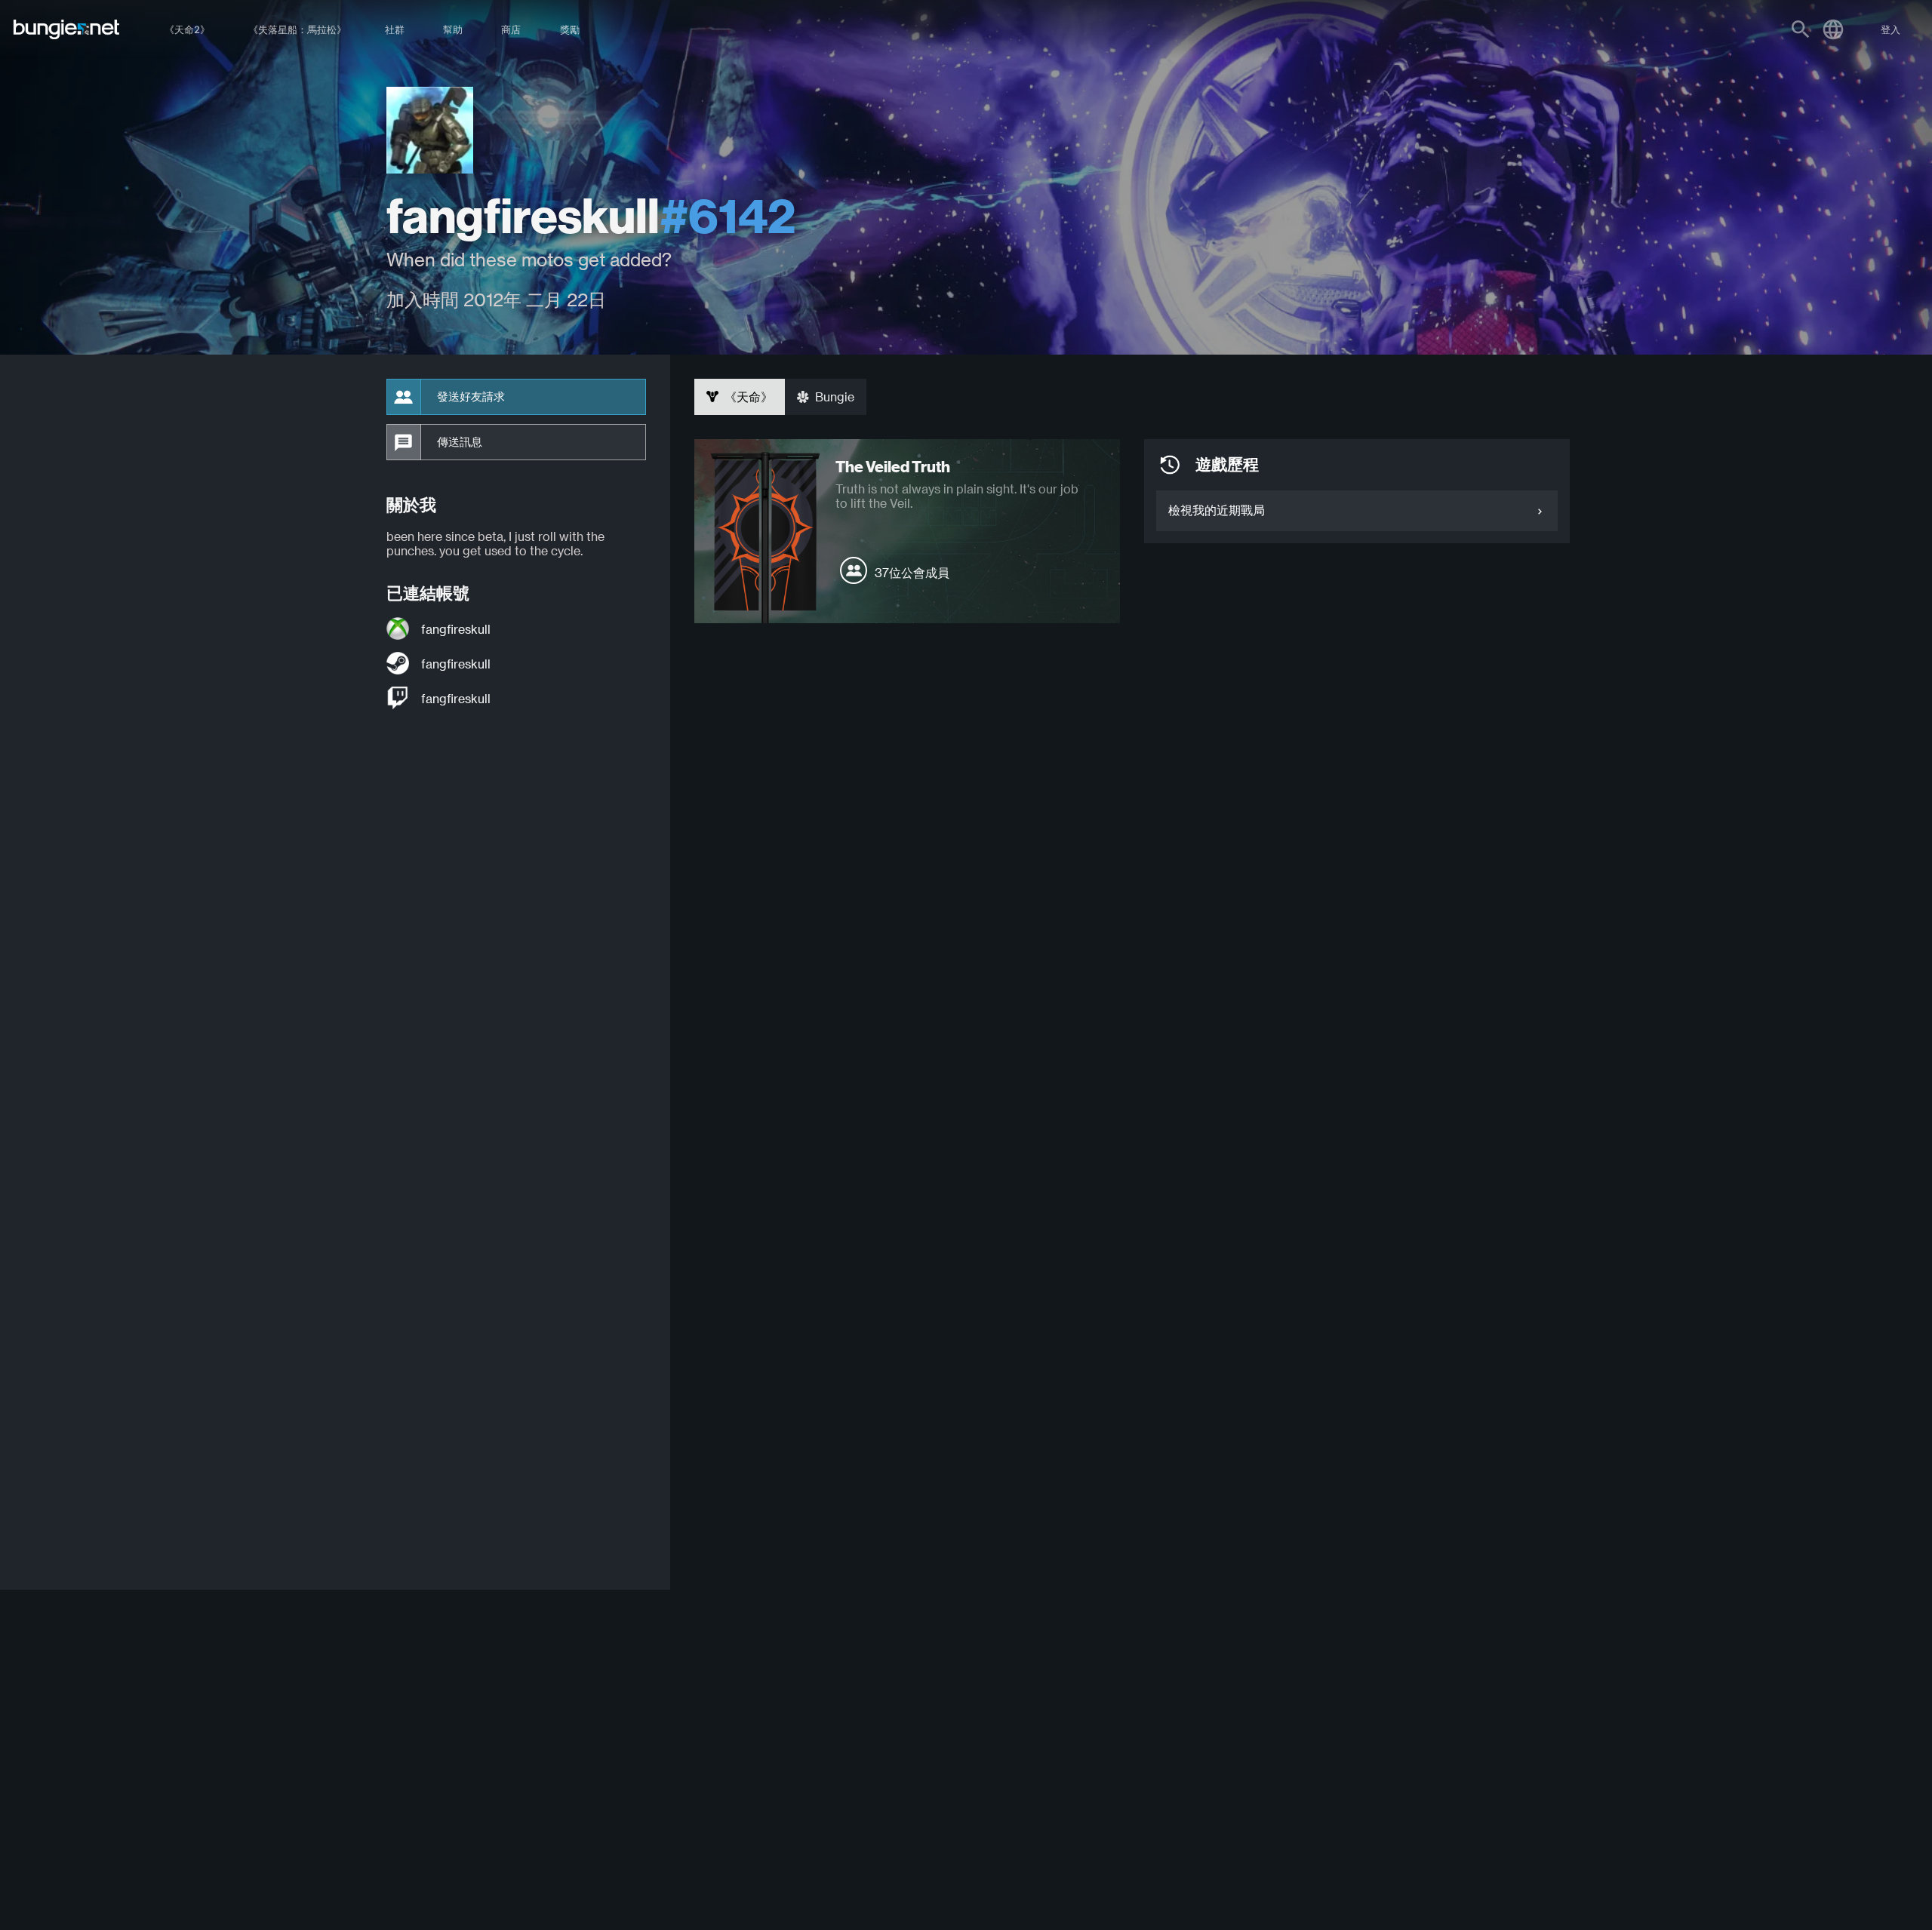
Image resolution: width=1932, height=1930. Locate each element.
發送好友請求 (471, 397)
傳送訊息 (460, 442)
